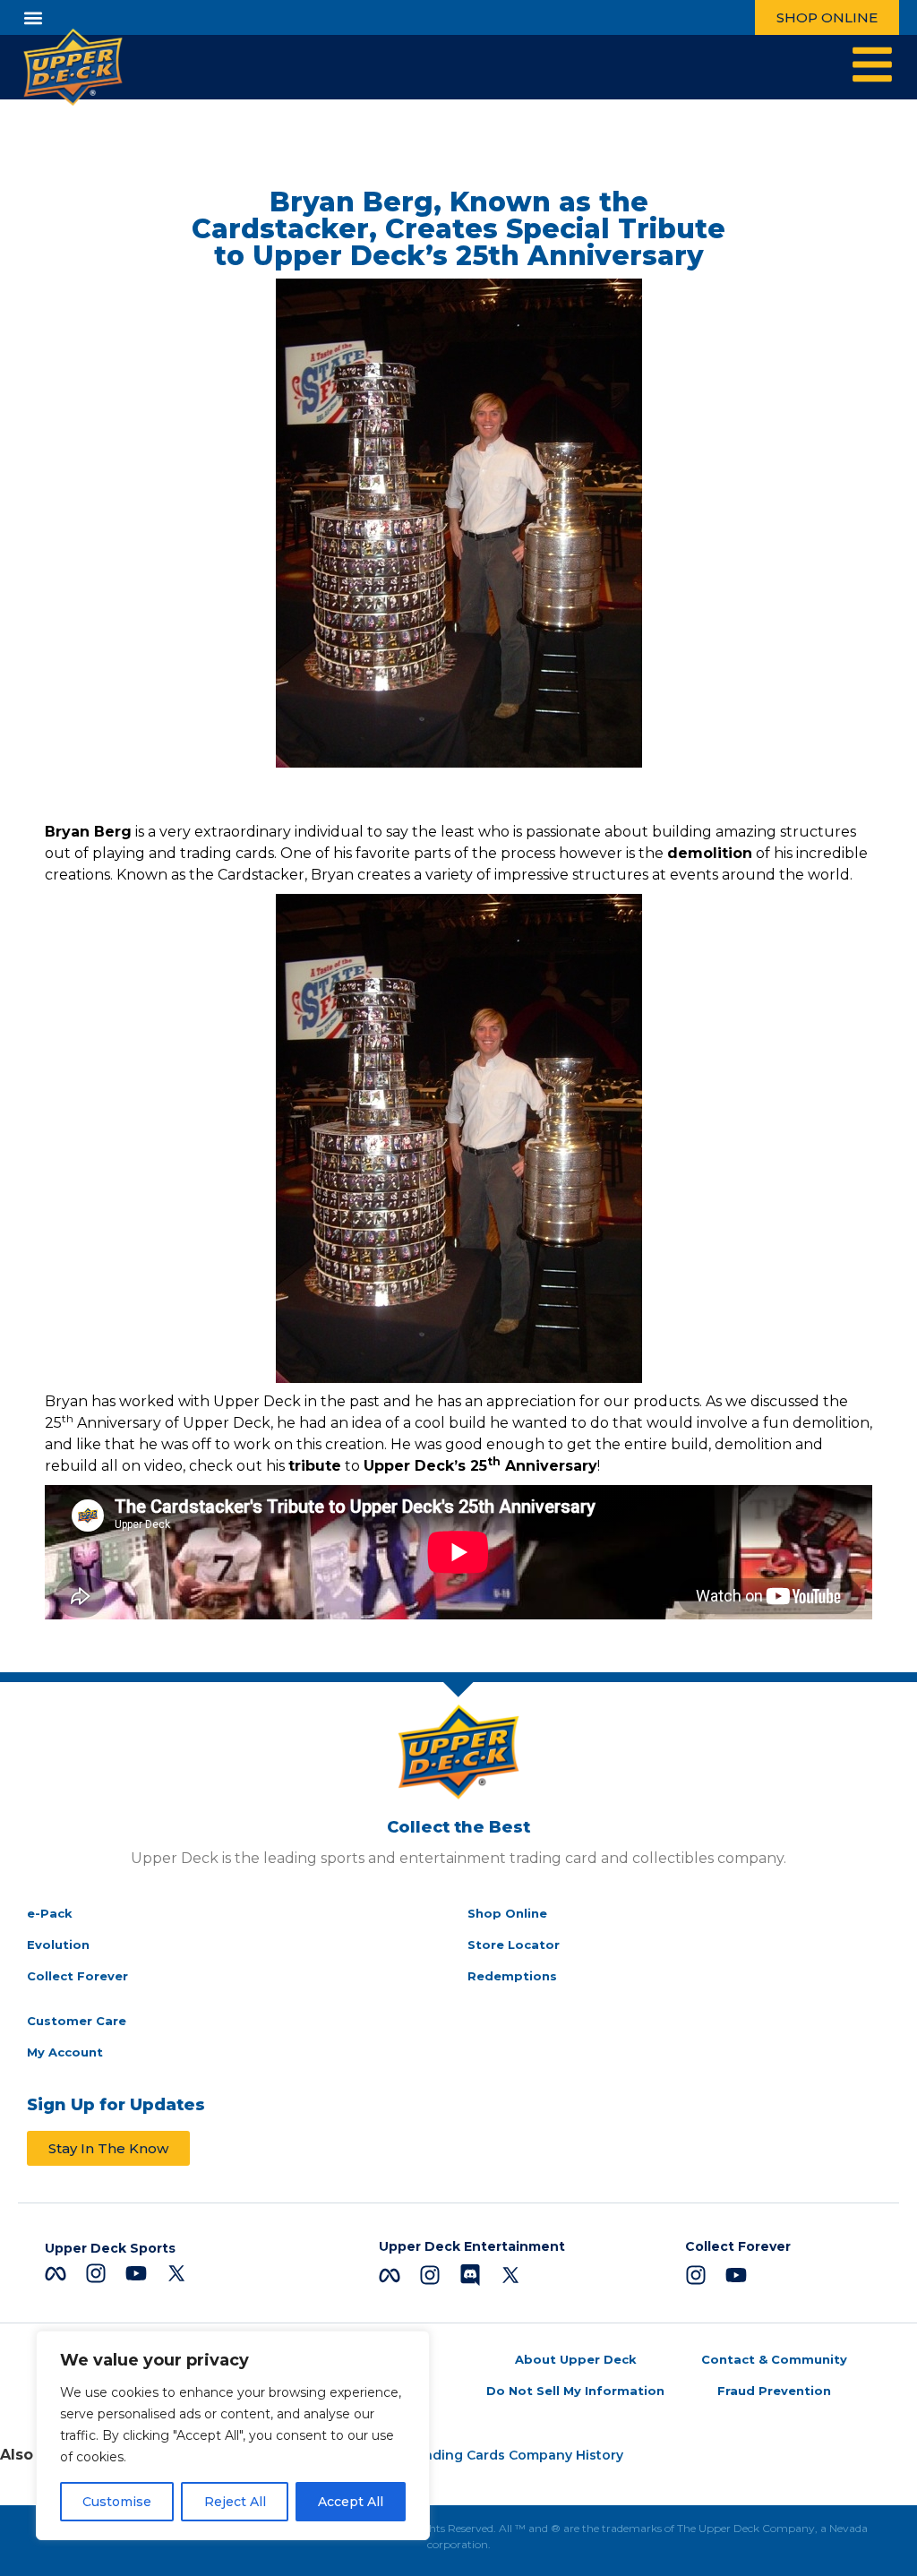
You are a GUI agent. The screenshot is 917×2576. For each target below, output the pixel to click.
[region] (233, 2435)
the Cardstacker (247, 875)
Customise (117, 2502)
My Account (65, 2052)
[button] (33, 17)
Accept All (351, 2502)
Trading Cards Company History (517, 2455)
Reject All (235, 2502)
